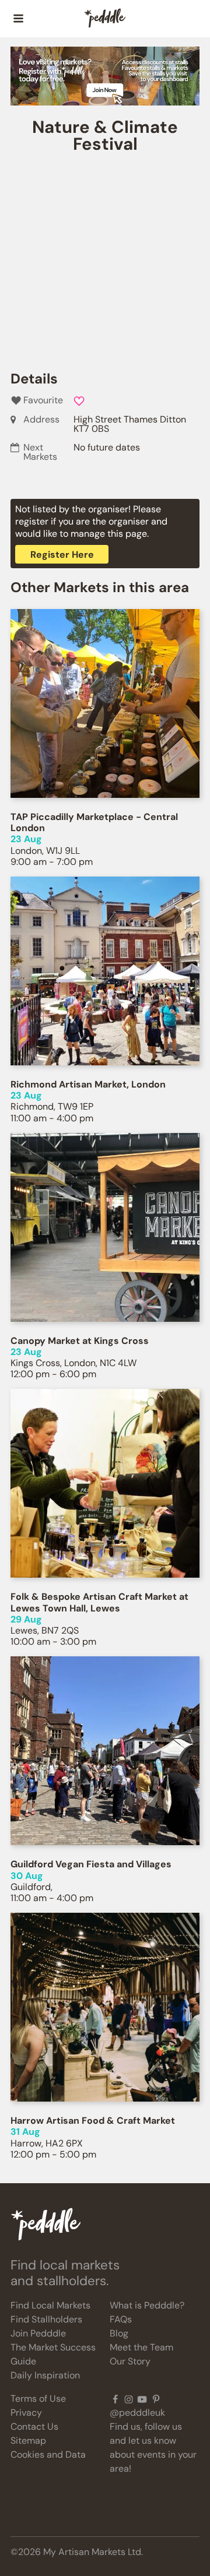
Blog (119, 2333)
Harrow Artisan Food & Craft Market (93, 2121)
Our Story (130, 2361)
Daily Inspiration (45, 2375)
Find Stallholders (46, 2319)
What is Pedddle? (147, 2305)
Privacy (26, 2413)
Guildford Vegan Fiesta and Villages (91, 1864)
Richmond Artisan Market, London (88, 1084)
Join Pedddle (38, 2333)
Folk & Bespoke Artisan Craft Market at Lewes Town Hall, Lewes (99, 1602)
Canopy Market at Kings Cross (80, 1341)
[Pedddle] (105, 19)
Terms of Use (38, 2399)
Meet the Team (141, 2347)
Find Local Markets (50, 2305)
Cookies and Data (48, 2454)
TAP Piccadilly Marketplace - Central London (94, 822)
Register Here (62, 555)
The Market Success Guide (53, 2354)
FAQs (121, 2319)
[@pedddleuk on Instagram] (129, 2399)
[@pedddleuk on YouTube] (142, 2399)
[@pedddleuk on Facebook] (115, 2399)
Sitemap (28, 2440)
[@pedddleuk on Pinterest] (156, 2399)
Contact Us (34, 2427)
